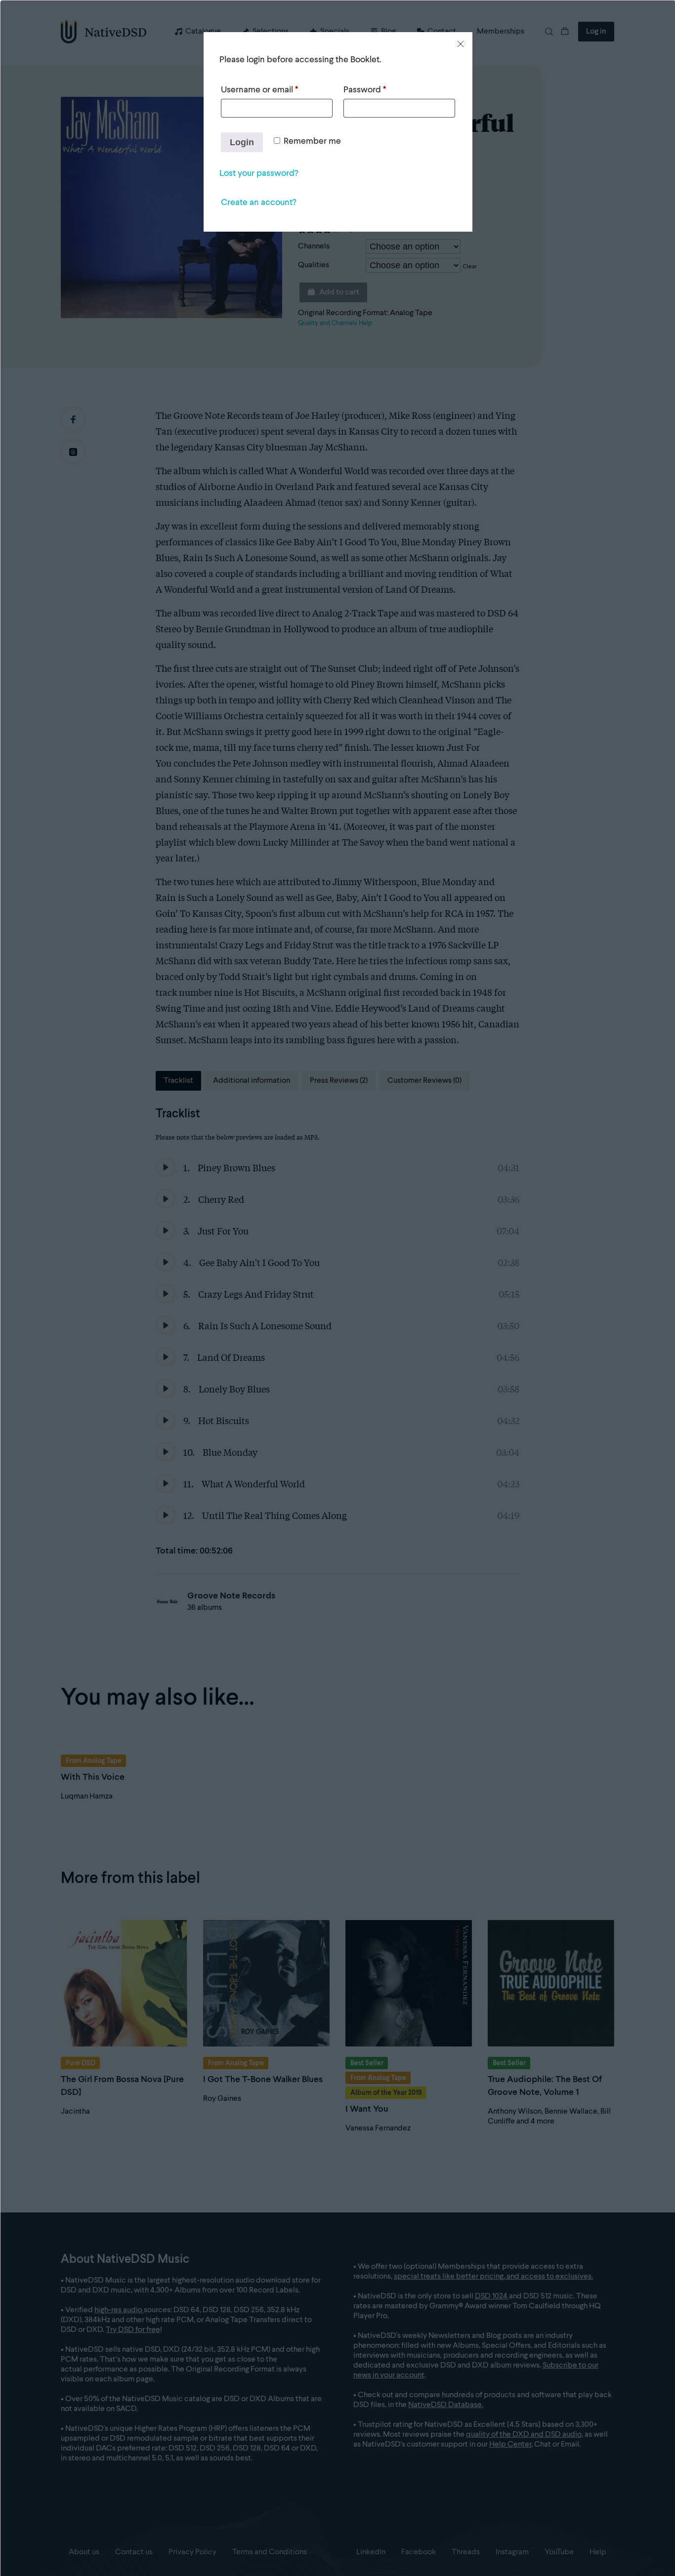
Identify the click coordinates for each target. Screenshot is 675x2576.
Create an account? (258, 203)
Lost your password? (259, 173)
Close (461, 44)
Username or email (259, 90)
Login (242, 142)
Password (365, 90)
